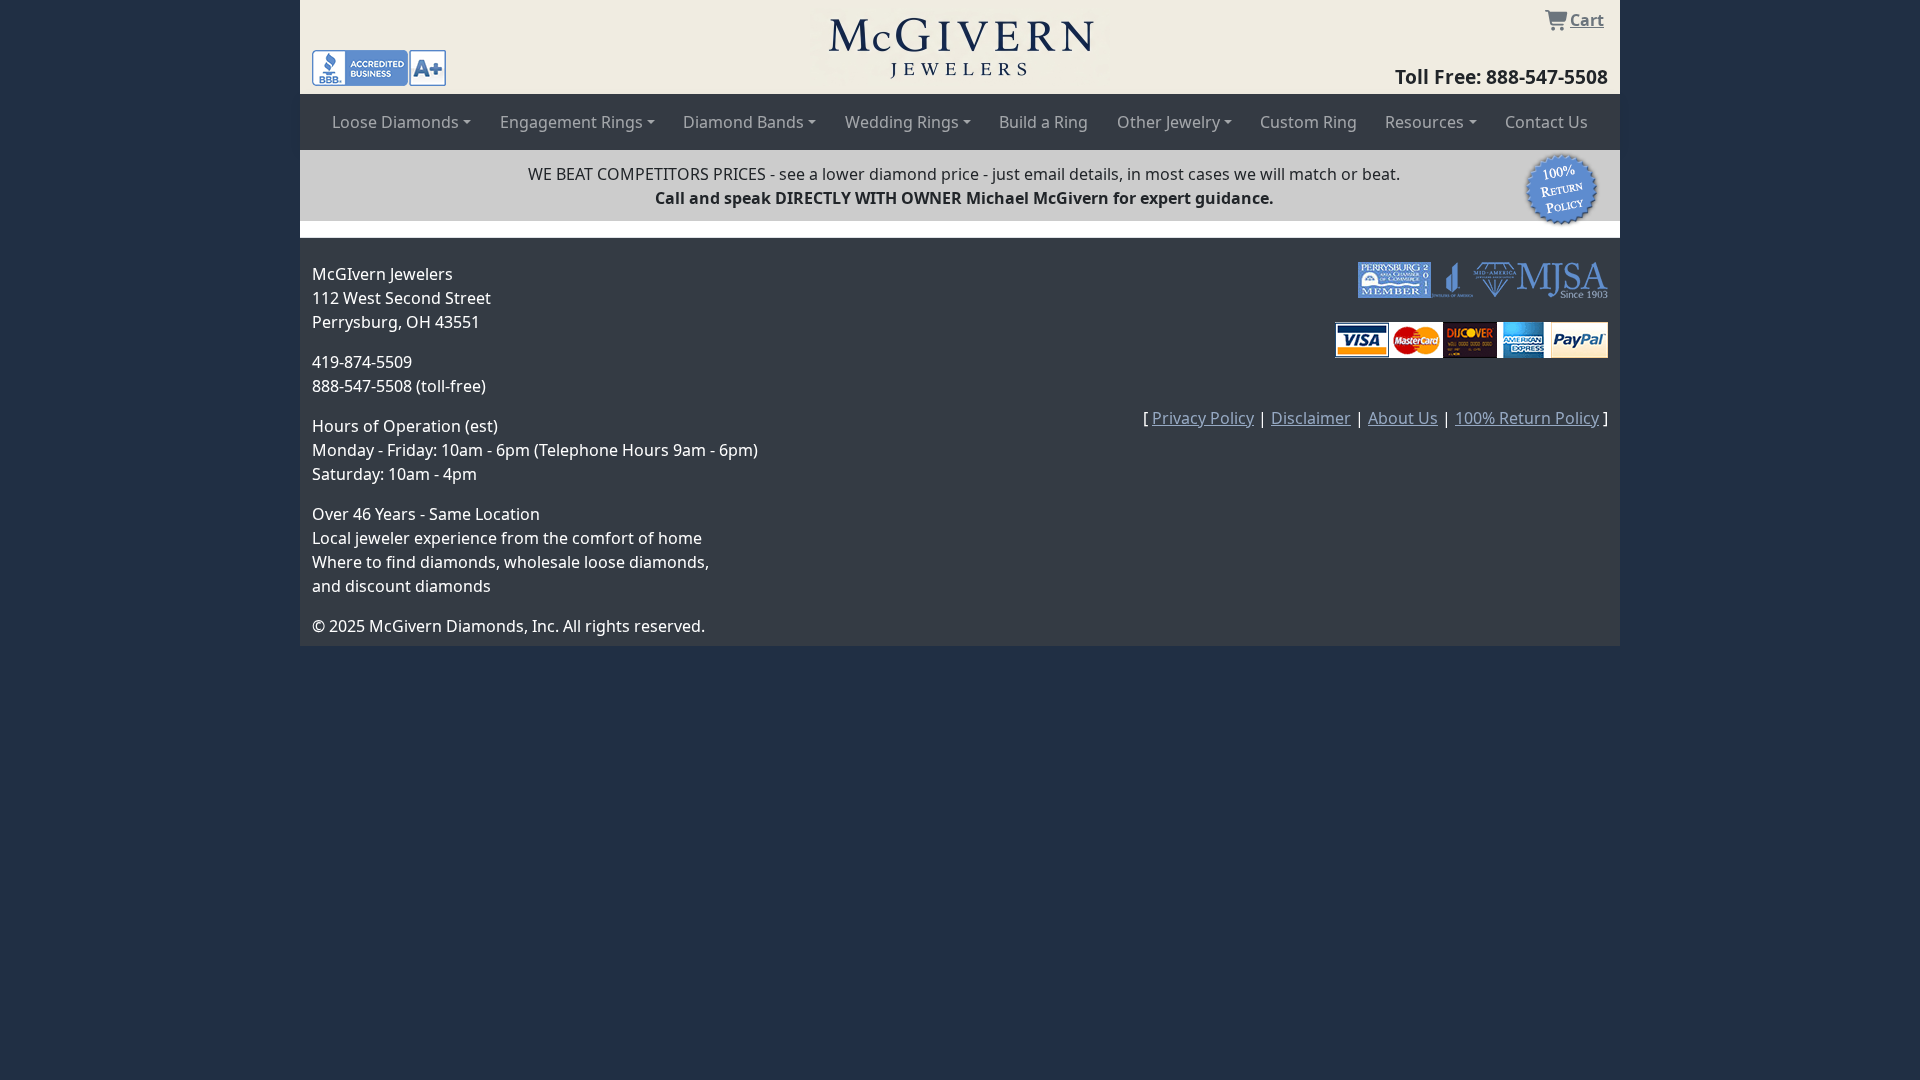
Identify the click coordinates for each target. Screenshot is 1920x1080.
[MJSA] (1562, 280)
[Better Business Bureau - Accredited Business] (379, 66)
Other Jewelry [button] (1168, 122)
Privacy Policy (1203, 418)
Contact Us (1546, 122)
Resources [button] (1424, 122)
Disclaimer (1311, 418)
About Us (1403, 418)
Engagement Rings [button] (571, 122)
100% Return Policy (1527, 418)
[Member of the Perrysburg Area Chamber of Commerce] (1394, 280)
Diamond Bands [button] (743, 122)
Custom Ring (1308, 122)
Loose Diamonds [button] (395, 122)
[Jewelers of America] (1452, 280)
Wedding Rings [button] (902, 122)
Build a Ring (1043, 122)
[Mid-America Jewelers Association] (1495, 280)
